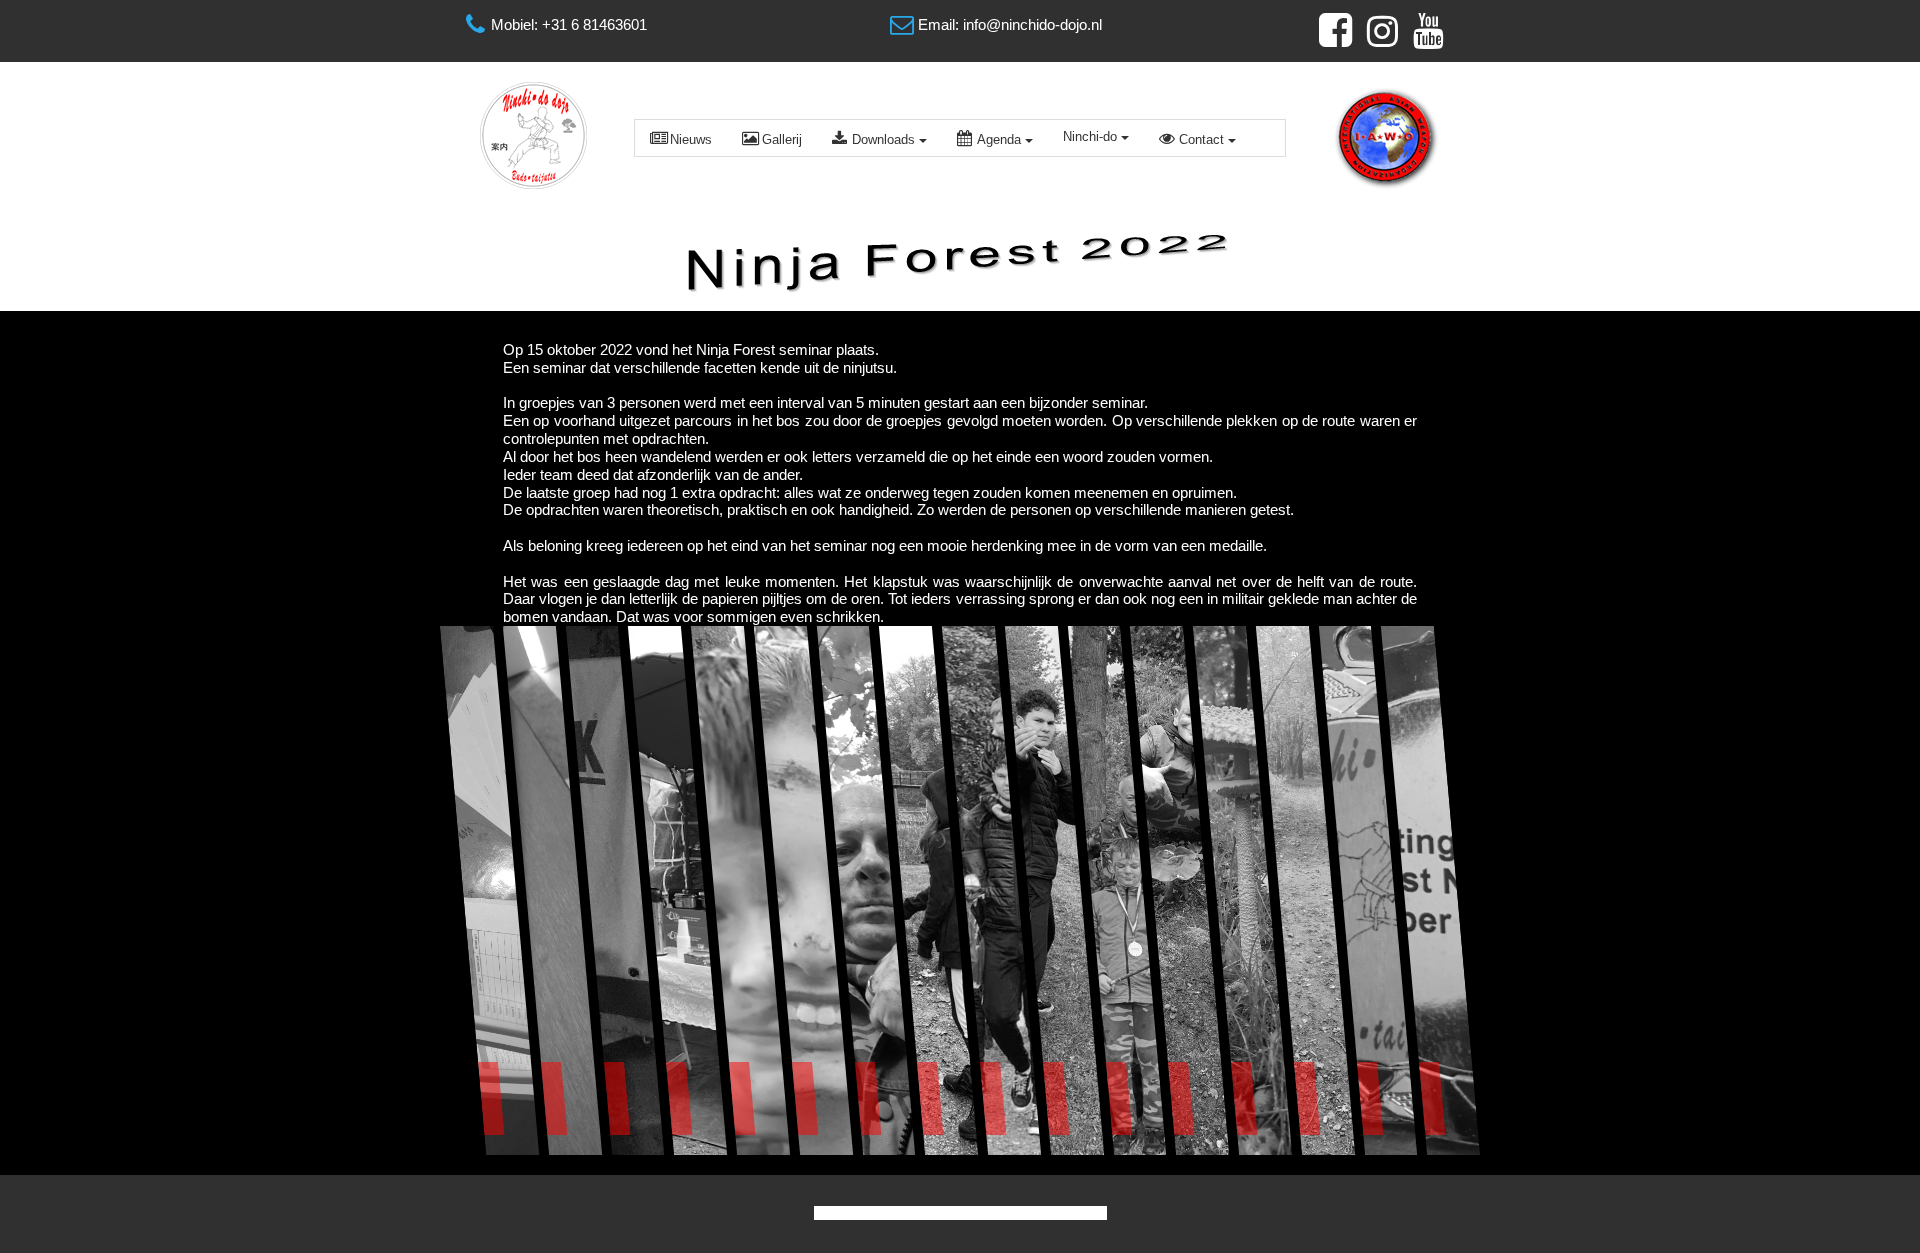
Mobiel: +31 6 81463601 (569, 24)
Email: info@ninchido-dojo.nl (1010, 24)
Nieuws (691, 139)
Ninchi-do (1090, 136)
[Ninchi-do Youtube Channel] (1429, 31)
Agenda (999, 139)
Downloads (883, 139)
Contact (1201, 139)
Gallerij (782, 139)
